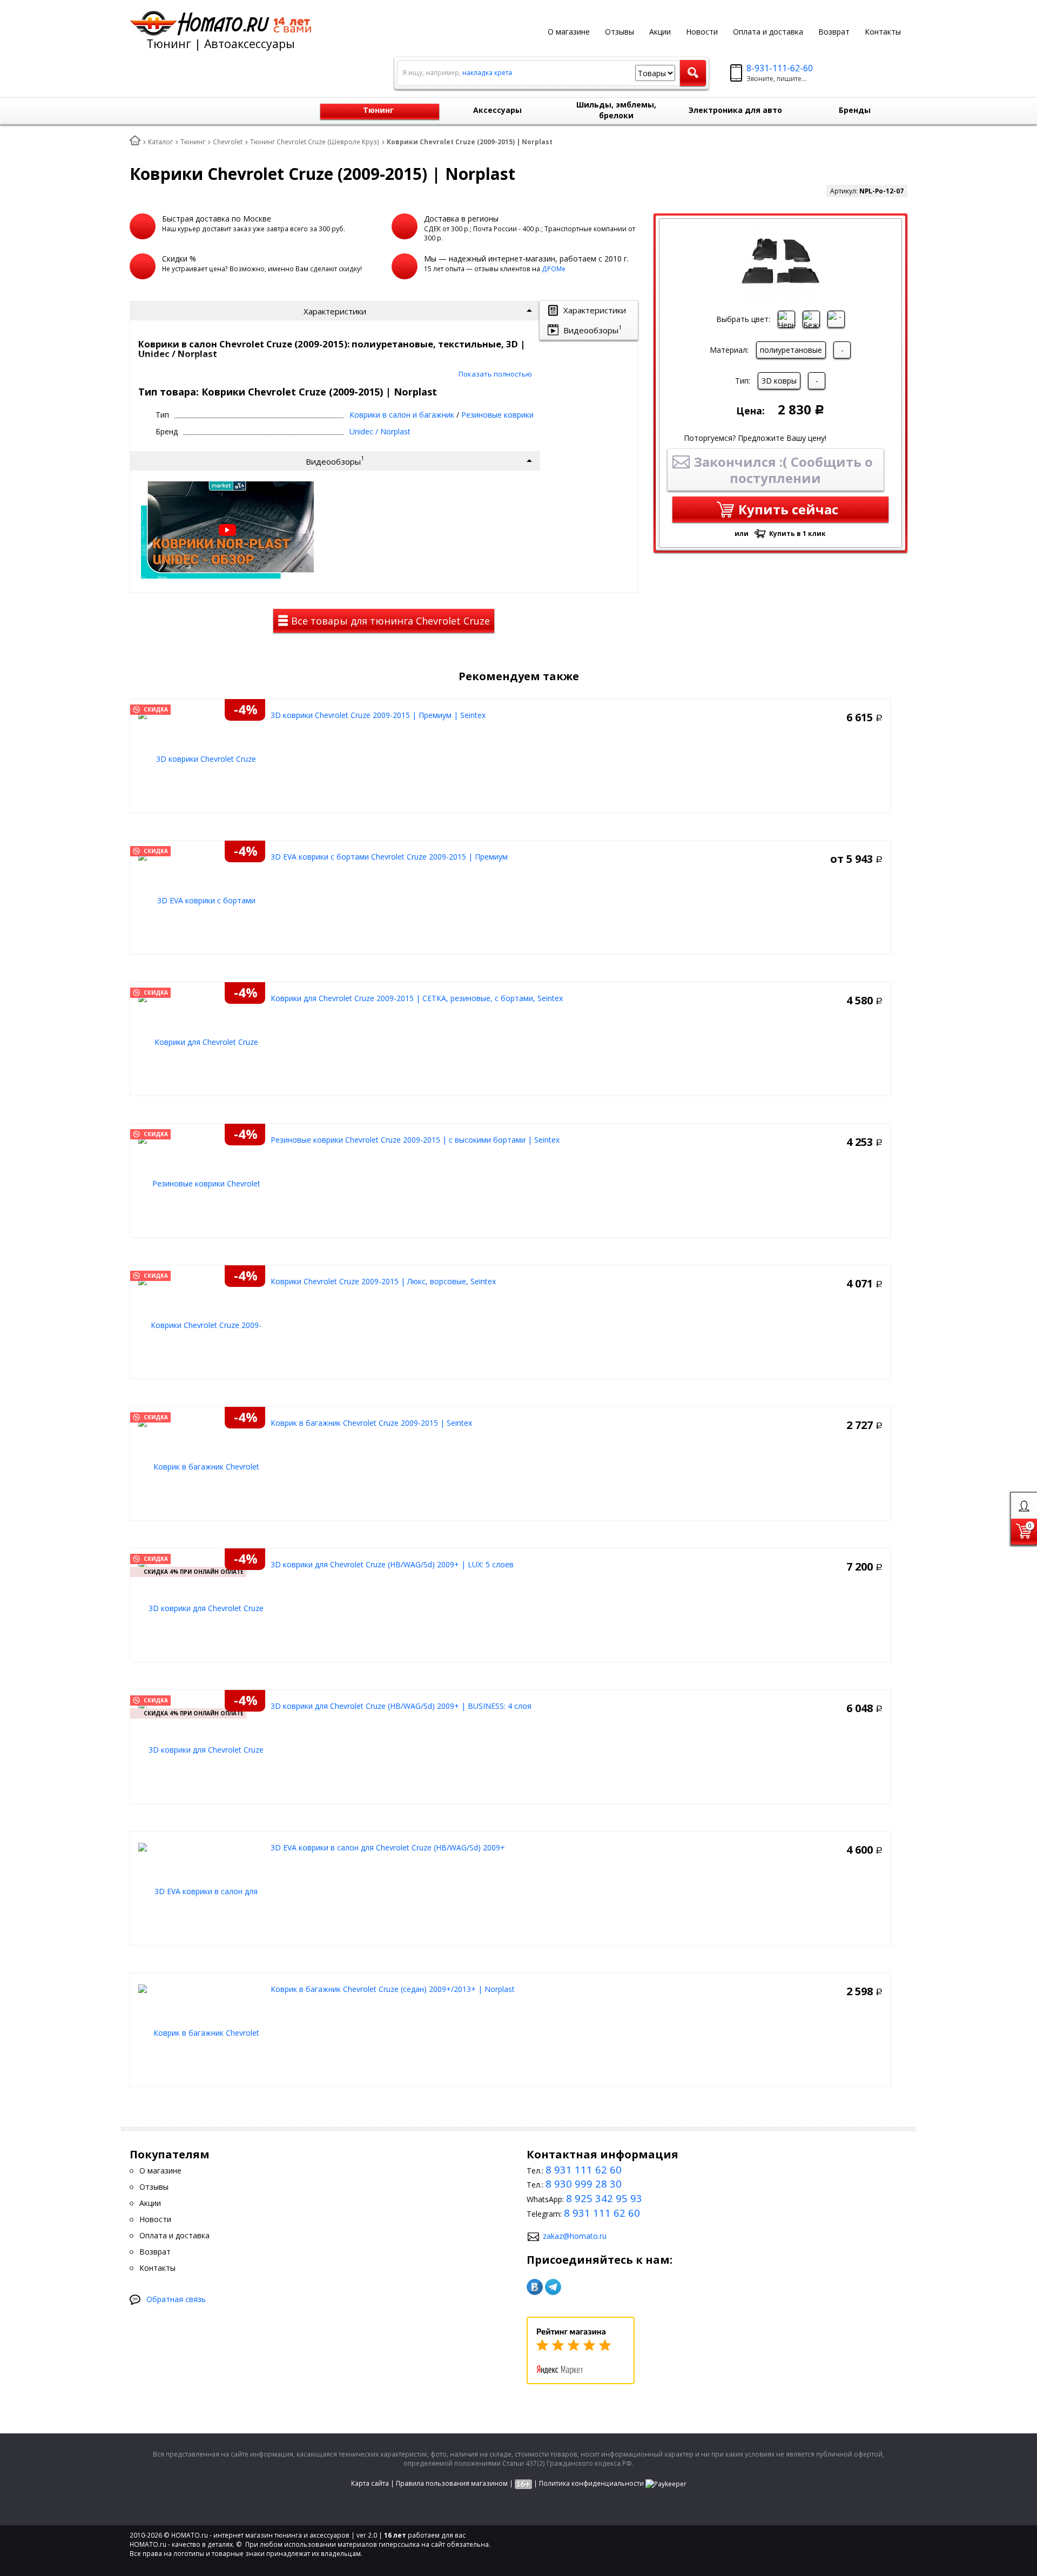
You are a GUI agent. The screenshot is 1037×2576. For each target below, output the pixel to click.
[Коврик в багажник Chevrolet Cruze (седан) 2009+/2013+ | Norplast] (202, 2032)
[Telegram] (553, 2287)
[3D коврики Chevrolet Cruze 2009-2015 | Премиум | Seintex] (202, 758)
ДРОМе (554, 269)
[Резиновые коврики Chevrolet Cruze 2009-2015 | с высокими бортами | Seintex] (202, 1183)
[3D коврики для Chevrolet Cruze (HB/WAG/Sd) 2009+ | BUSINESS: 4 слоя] (202, 1749)
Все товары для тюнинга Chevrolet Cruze (389, 621)
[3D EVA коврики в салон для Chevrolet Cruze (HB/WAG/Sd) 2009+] (202, 1891)
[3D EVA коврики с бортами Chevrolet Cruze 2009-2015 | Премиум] (202, 900)
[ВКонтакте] (535, 2287)
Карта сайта (370, 2483)
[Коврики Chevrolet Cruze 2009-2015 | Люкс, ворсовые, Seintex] (202, 1324)
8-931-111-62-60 (780, 68)
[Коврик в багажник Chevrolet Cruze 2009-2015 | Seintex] (202, 1466)
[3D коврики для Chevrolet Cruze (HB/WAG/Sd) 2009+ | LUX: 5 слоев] (202, 1608)
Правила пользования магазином (452, 2483)
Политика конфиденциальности (591, 2483)
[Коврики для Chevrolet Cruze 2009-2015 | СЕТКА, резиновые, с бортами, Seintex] (202, 1041)
